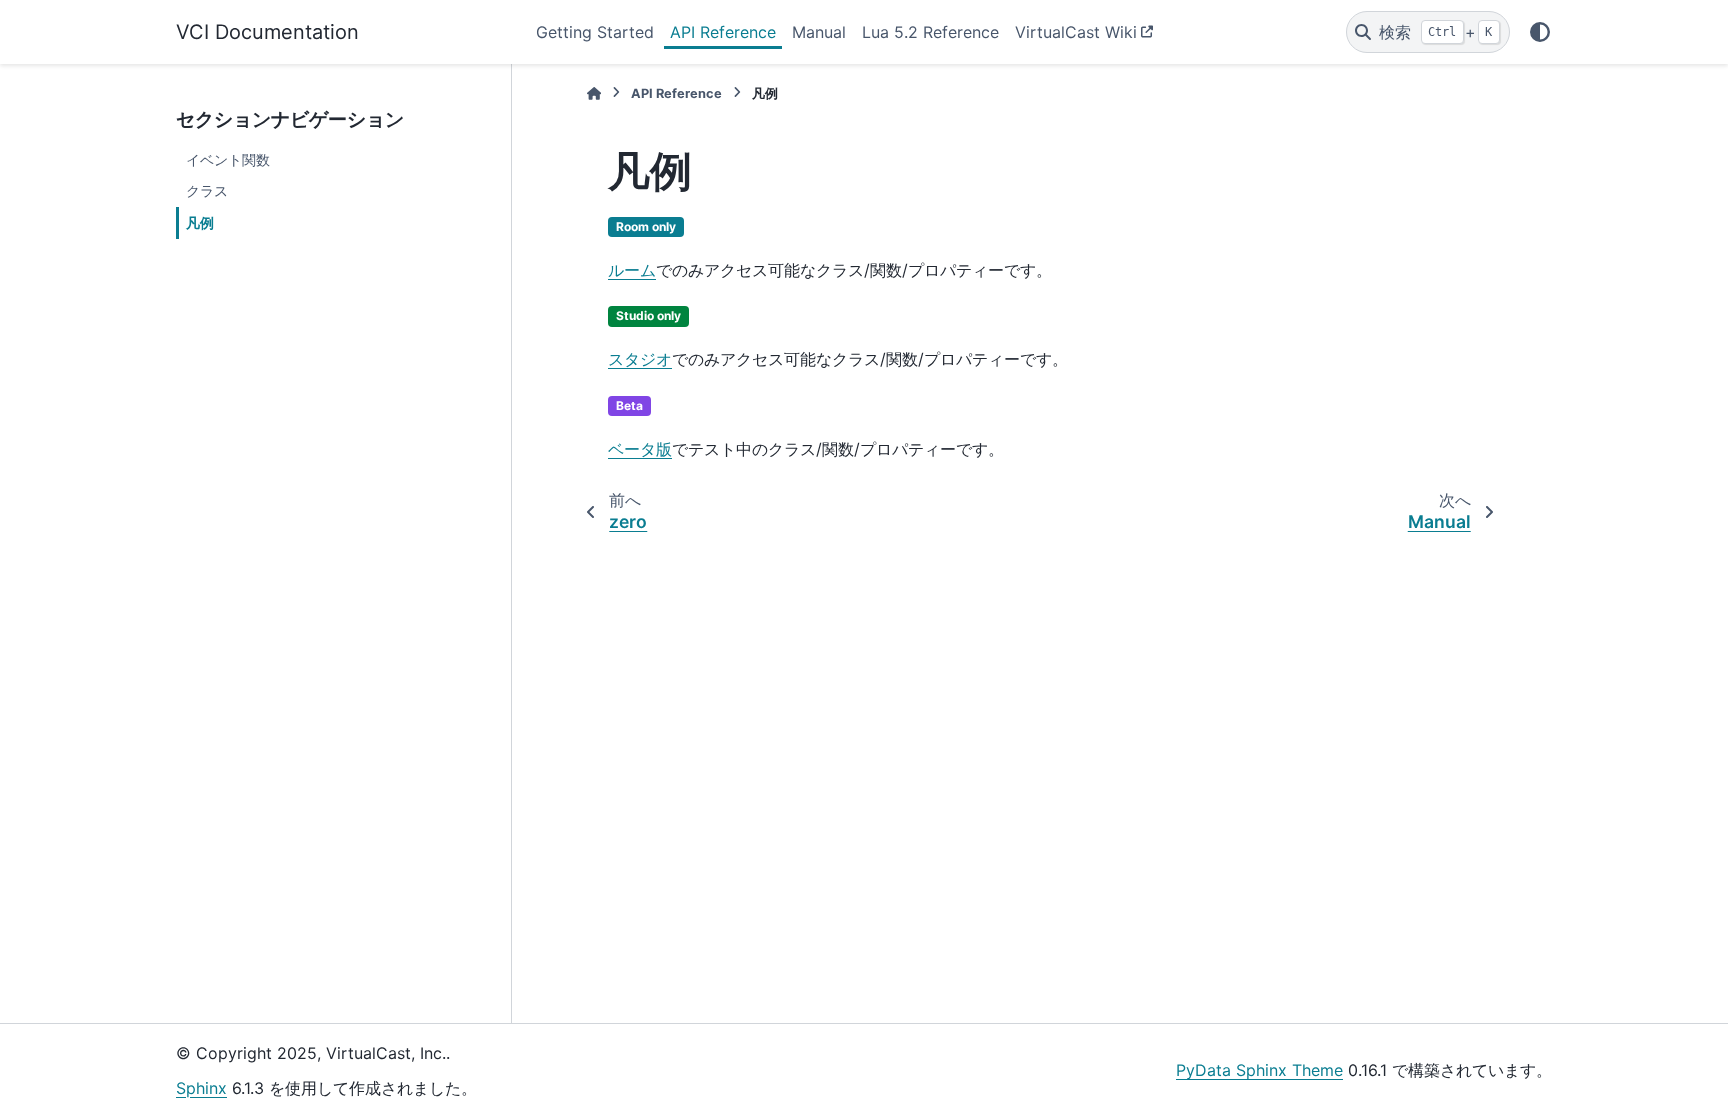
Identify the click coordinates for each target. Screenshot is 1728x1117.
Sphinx (201, 1088)
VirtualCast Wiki (1076, 32)
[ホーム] (594, 93)
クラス (207, 190)
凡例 (200, 222)
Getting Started (595, 32)
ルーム (632, 270)
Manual (819, 32)
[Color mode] (1540, 32)
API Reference (723, 32)
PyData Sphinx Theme (1259, 1070)
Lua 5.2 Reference (930, 32)
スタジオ (640, 359)
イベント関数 (228, 159)
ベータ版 (640, 449)
